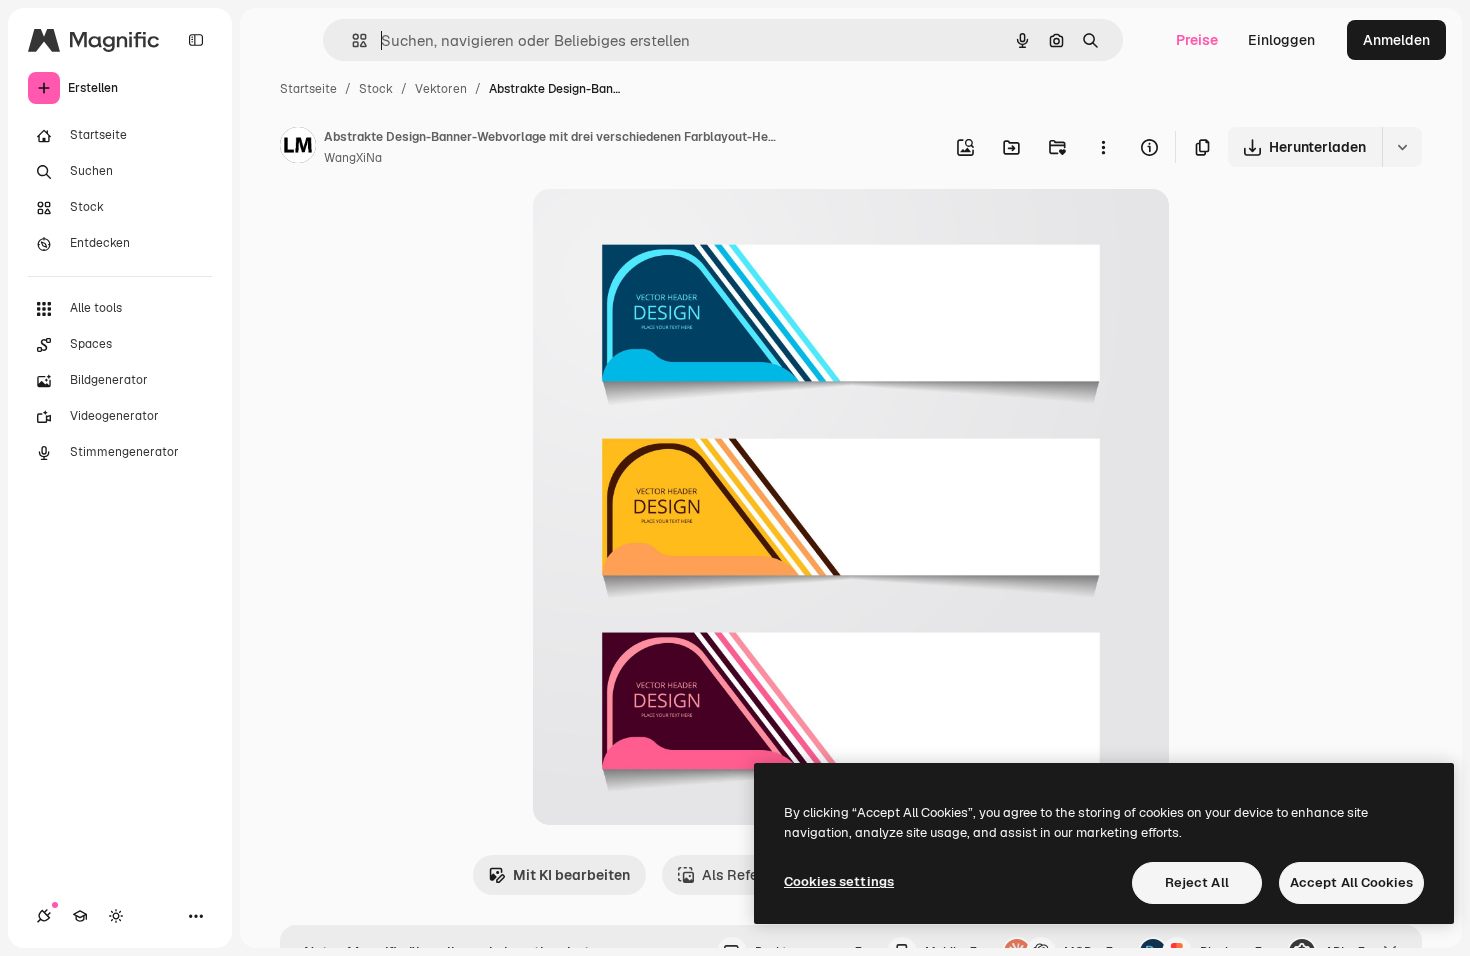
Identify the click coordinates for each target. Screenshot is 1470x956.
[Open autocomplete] (351, 40)
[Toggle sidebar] (196, 40)
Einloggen (1281, 40)
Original (661, 227)
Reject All (1197, 882)
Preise (1197, 40)
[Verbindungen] (44, 916)
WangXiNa (353, 158)
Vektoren (441, 89)
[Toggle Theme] (116, 916)
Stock (376, 89)
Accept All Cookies (1351, 882)
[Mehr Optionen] (1103, 147)
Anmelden (1396, 40)
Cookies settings (839, 881)
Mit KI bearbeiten (571, 875)
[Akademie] (80, 916)
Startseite (308, 89)
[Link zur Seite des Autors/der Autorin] (298, 148)
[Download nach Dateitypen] (1402, 147)
